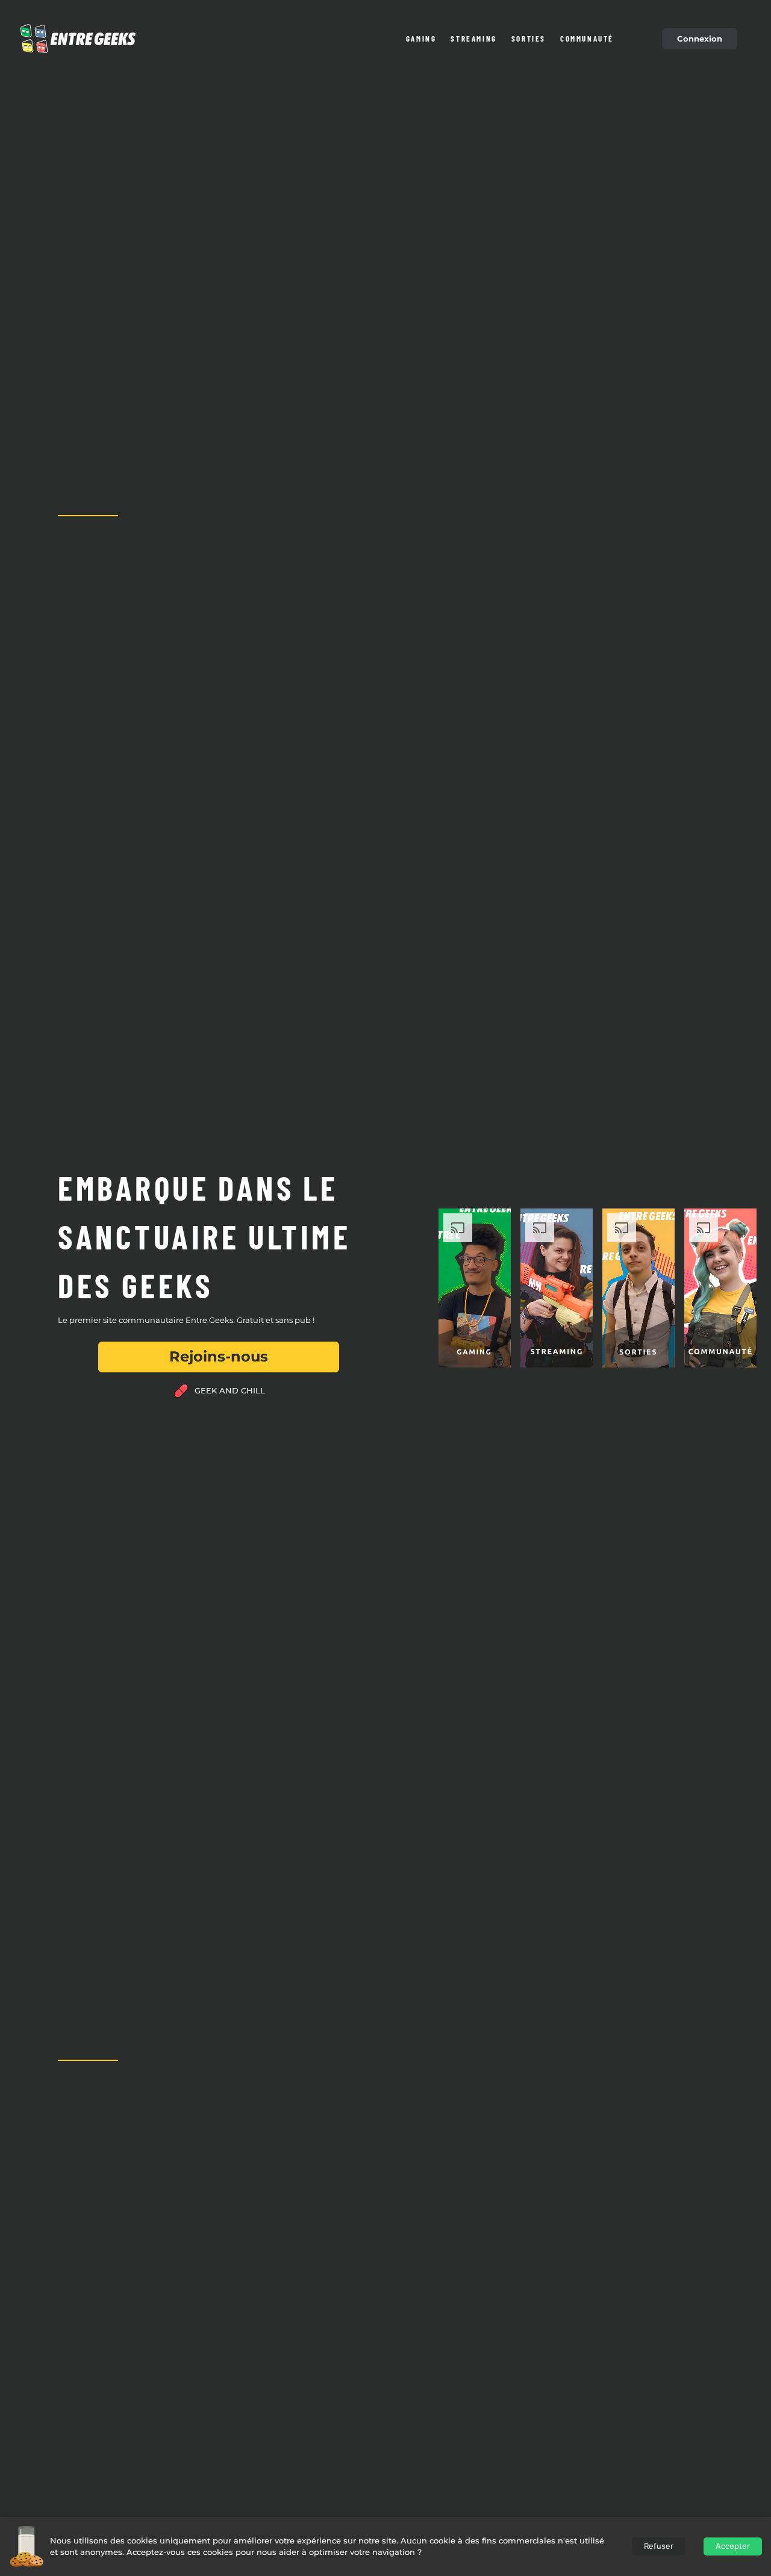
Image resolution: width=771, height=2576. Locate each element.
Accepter (733, 2546)
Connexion (700, 39)
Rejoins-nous (219, 1356)
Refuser (659, 2546)
